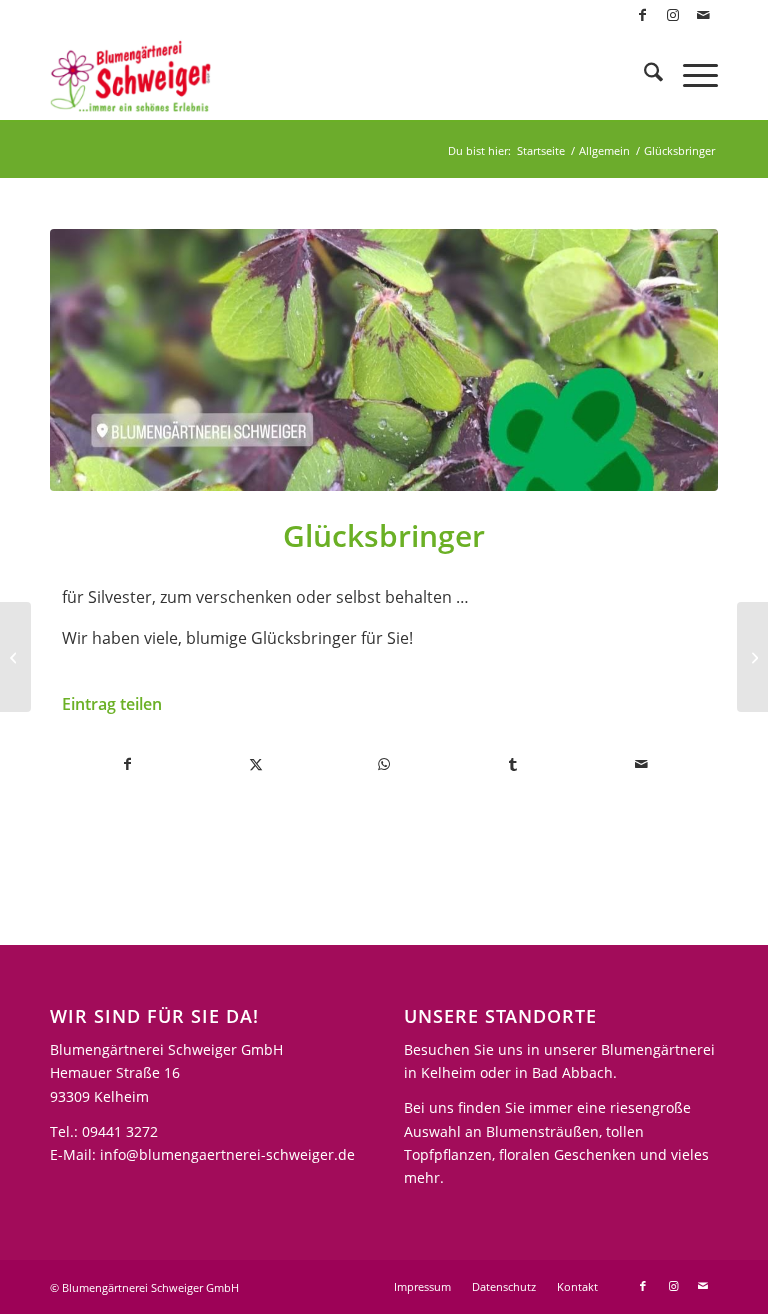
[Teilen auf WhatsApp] (384, 764)
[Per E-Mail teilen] (641, 764)
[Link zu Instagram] (672, 15)
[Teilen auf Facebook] (127, 764)
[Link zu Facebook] (642, 15)
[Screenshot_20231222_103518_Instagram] (384, 360)
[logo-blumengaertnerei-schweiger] (130, 75)
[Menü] (690, 75)
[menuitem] (643, 75)
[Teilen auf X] (255, 764)
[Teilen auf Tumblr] (512, 764)
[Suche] (643, 75)
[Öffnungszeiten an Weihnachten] (15, 657)
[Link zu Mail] (703, 15)
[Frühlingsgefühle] (752, 657)
